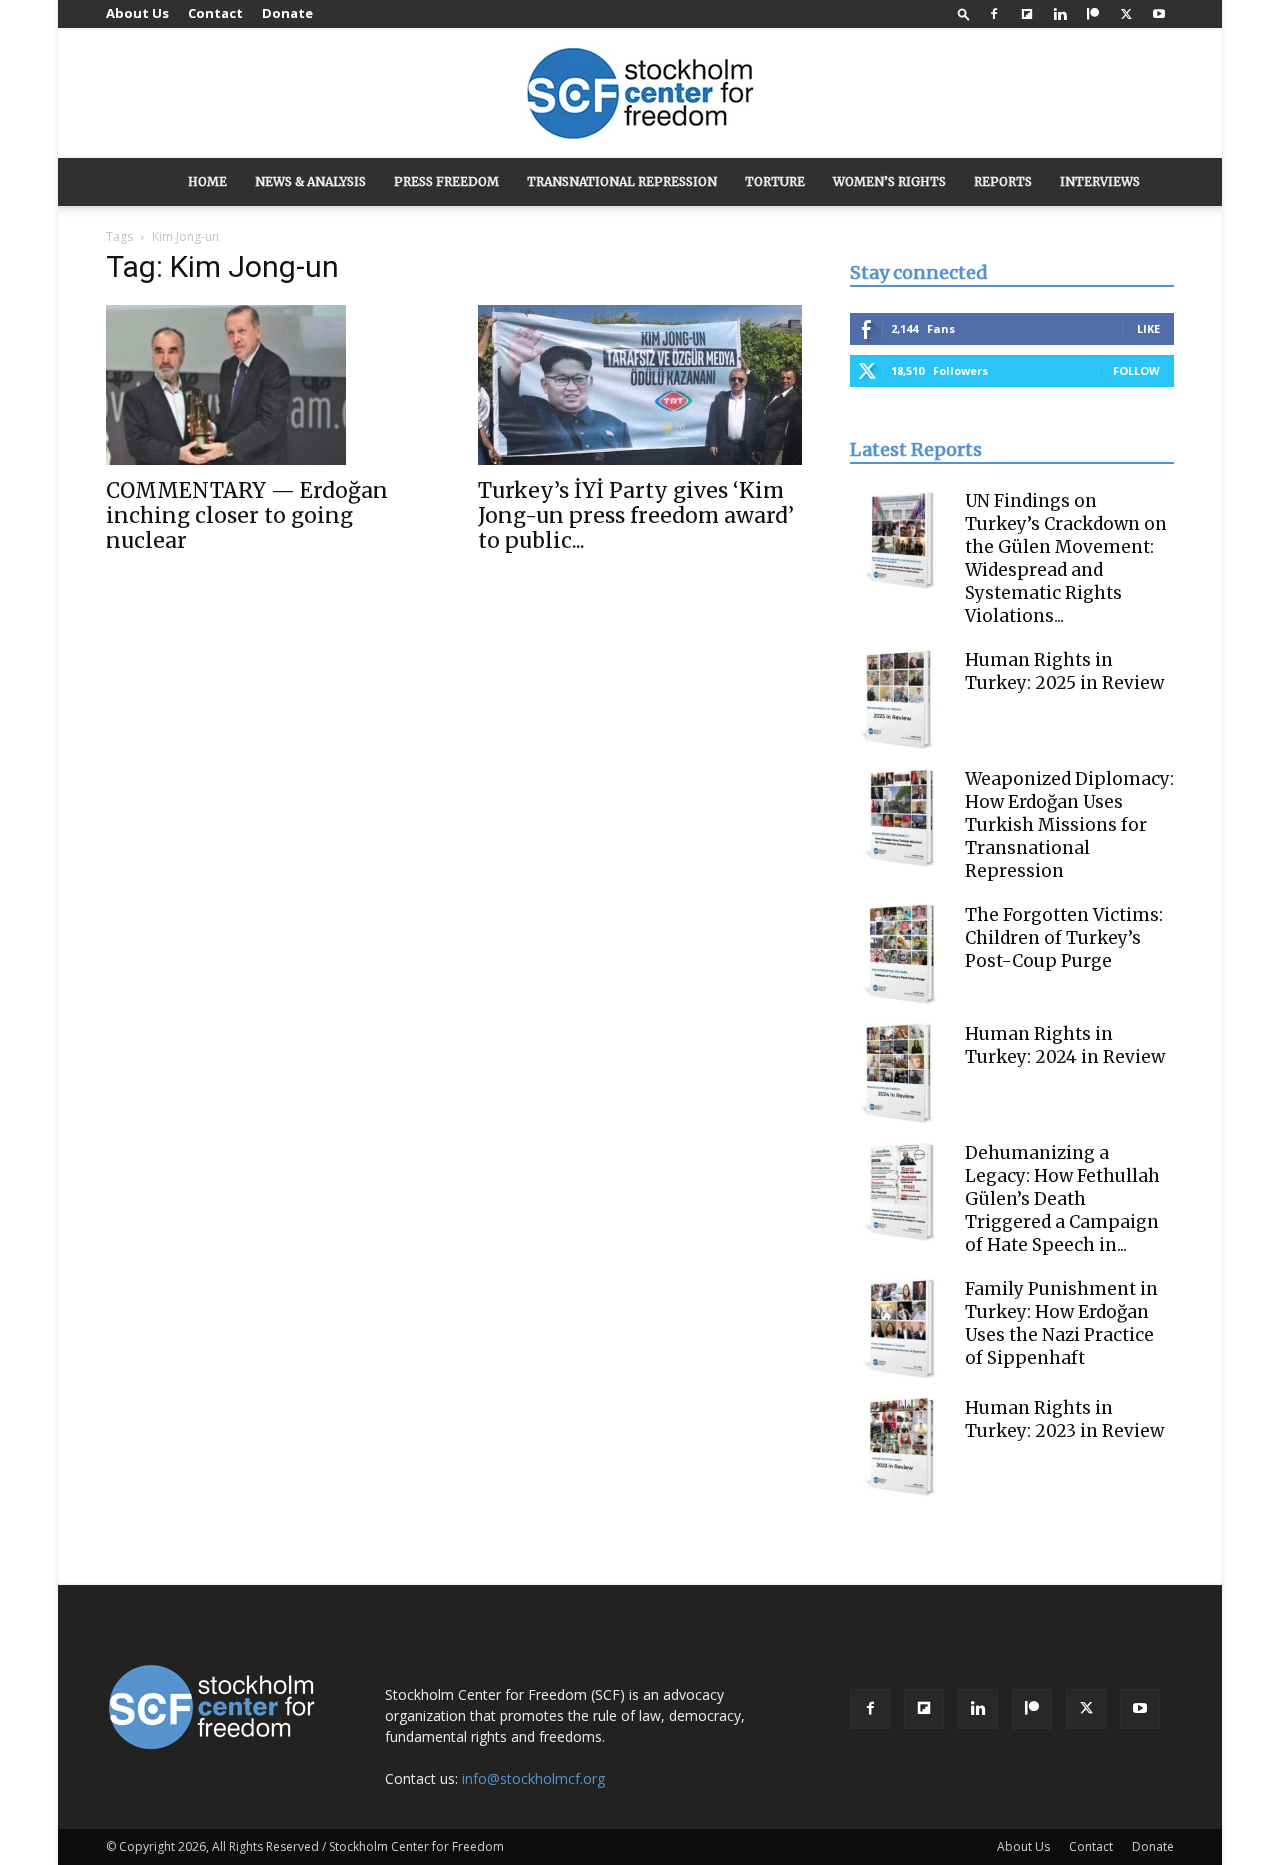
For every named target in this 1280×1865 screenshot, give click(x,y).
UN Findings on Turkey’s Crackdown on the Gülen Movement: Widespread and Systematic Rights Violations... (1066, 558)
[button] (964, 13)
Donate (287, 13)
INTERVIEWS (1100, 181)
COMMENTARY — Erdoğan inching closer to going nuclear (247, 515)
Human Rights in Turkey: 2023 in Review (1064, 1419)
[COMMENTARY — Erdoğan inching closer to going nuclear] (268, 385)
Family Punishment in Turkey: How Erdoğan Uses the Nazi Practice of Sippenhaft (1061, 1323)
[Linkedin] (1060, 14)
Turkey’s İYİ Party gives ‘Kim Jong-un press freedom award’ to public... (636, 515)
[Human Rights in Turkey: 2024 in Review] (900, 1073)
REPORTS (1003, 181)
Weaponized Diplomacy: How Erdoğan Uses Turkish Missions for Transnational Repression (1069, 825)
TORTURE (775, 181)
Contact (215, 13)
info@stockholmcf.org (533, 1778)
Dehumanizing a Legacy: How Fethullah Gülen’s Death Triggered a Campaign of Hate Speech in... (1062, 1199)
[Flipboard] (1027, 14)
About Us (137, 13)
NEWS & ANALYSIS (310, 181)
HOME (207, 181)
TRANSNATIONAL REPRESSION (622, 181)
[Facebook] (994, 14)
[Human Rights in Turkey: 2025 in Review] (900, 699)
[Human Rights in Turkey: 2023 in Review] (900, 1447)
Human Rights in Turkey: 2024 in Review (1065, 1045)
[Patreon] (1093, 14)
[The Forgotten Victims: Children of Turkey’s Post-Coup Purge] (900, 954)
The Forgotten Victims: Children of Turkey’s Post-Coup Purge (1064, 938)
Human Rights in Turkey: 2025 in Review (1064, 671)
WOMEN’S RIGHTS (889, 181)
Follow (1136, 370)
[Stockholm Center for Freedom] (640, 94)
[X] (1126, 14)
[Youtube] (1159, 14)
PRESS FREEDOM (446, 181)
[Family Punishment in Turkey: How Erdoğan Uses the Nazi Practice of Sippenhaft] (900, 1328)
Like (1148, 328)
